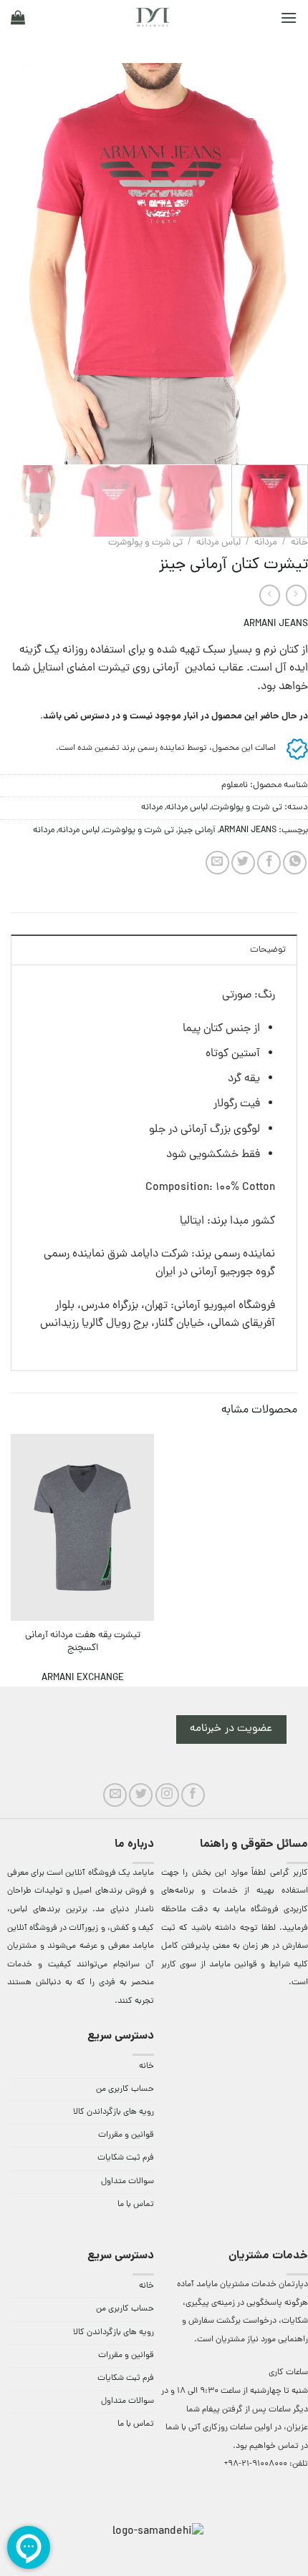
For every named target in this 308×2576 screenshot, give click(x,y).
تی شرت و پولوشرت (145, 543)
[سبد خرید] (18, 17)
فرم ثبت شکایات (126, 2158)
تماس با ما (136, 2205)
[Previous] (284, 263)
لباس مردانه (218, 543)
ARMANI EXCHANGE (83, 1678)
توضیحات (268, 950)
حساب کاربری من (125, 2089)
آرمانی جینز (197, 830)
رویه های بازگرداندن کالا (114, 2112)
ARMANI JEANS (276, 624)
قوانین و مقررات (126, 2135)
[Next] (14, 263)
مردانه (266, 543)
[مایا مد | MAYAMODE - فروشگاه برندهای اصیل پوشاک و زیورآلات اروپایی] (153, 17)
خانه (299, 543)
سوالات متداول (127, 2182)
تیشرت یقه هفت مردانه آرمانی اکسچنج (83, 1642)
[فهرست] (289, 18)
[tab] (154, 950)
